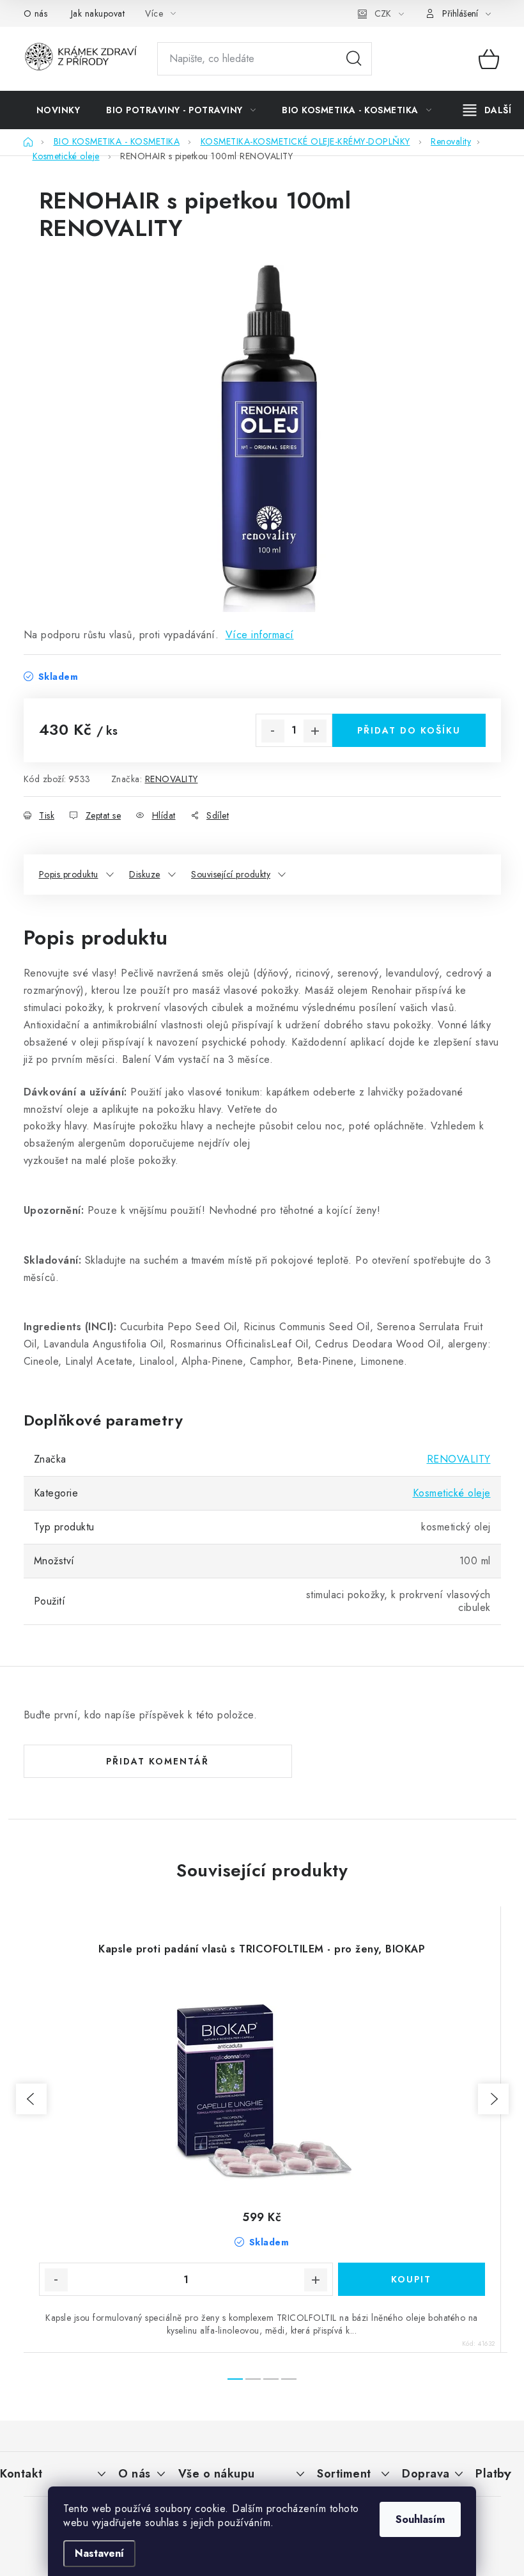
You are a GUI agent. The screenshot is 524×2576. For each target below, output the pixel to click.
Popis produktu (69, 874)
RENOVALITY (172, 779)
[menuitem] (58, 110)
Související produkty (231, 874)
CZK (383, 13)
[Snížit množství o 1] (273, 731)
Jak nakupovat (98, 13)
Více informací (260, 635)
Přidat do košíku (409, 730)
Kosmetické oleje (452, 1493)
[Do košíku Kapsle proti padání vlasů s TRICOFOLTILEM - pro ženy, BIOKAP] (412, 2279)
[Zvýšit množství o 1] (315, 731)
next (493, 2099)
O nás (36, 13)
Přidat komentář (158, 1761)
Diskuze (145, 874)
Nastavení (99, 2553)
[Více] (487, 110)
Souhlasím (420, 2519)
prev (31, 2099)
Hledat (354, 59)
